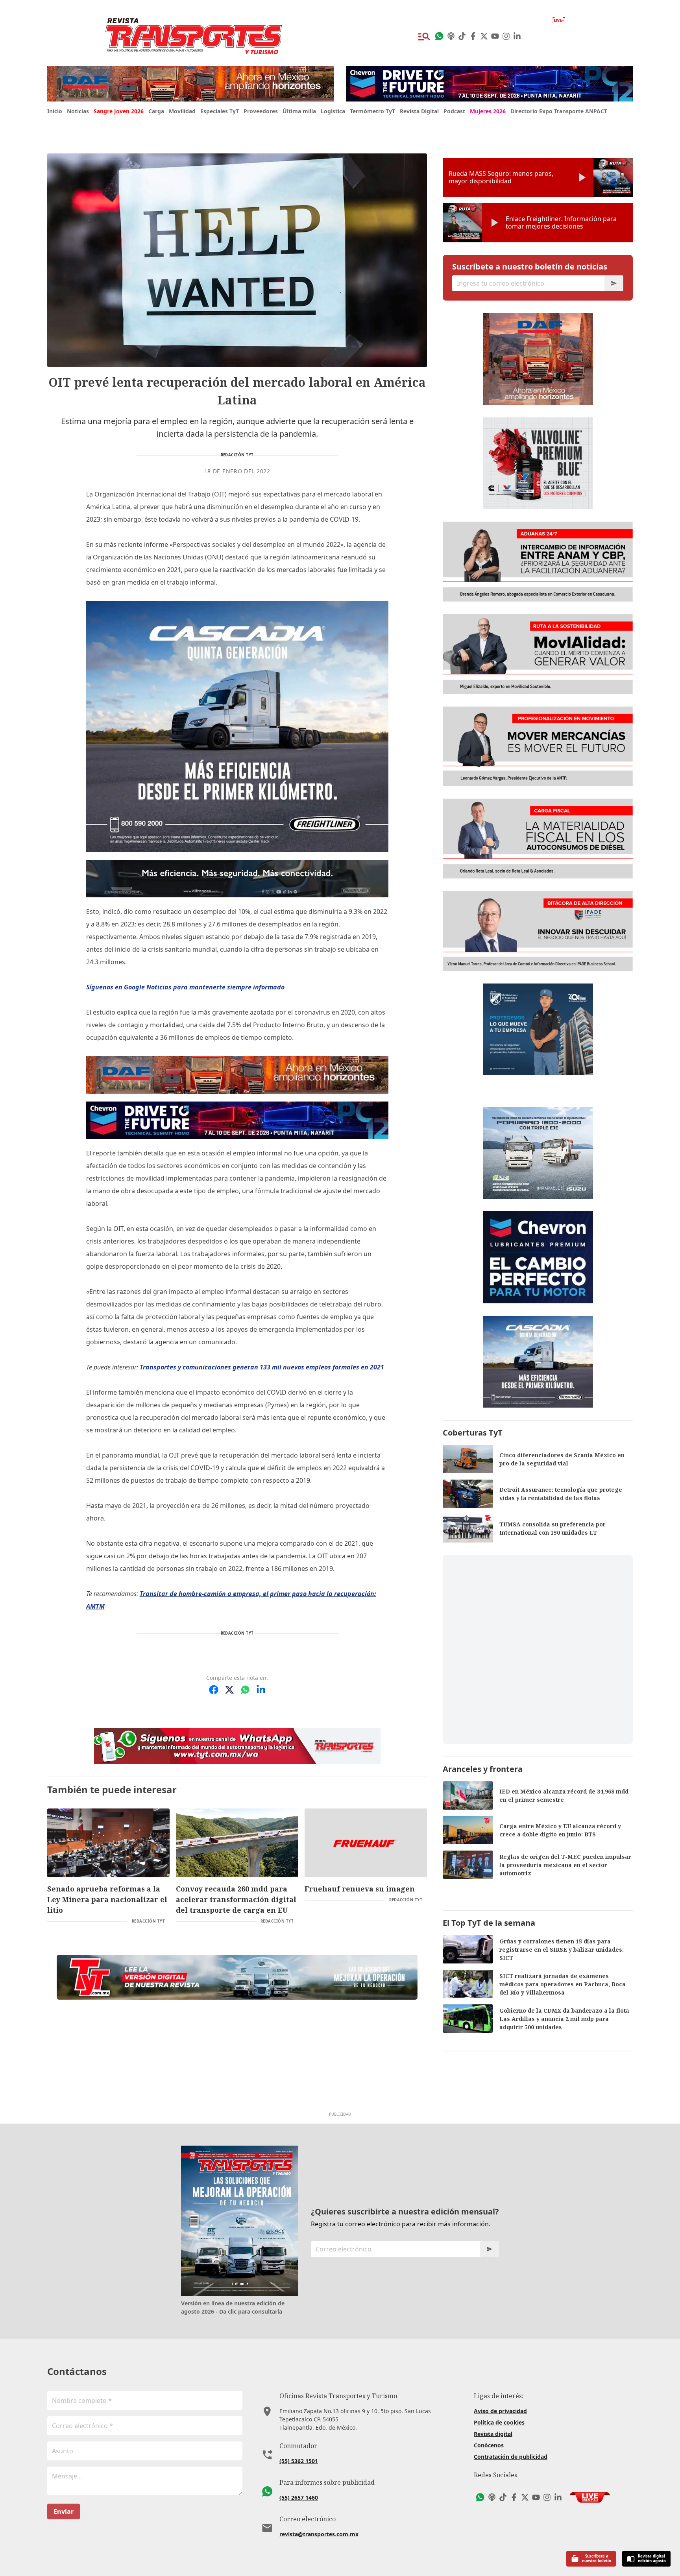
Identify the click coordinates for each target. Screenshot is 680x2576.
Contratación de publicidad (511, 2457)
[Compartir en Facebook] (214, 1690)
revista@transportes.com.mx (319, 2534)
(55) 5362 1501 (299, 2461)
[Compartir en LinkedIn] (261, 1690)
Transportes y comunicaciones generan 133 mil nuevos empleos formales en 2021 (262, 1367)
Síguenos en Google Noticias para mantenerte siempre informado (185, 987)
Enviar (64, 2511)
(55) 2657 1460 (299, 2498)
